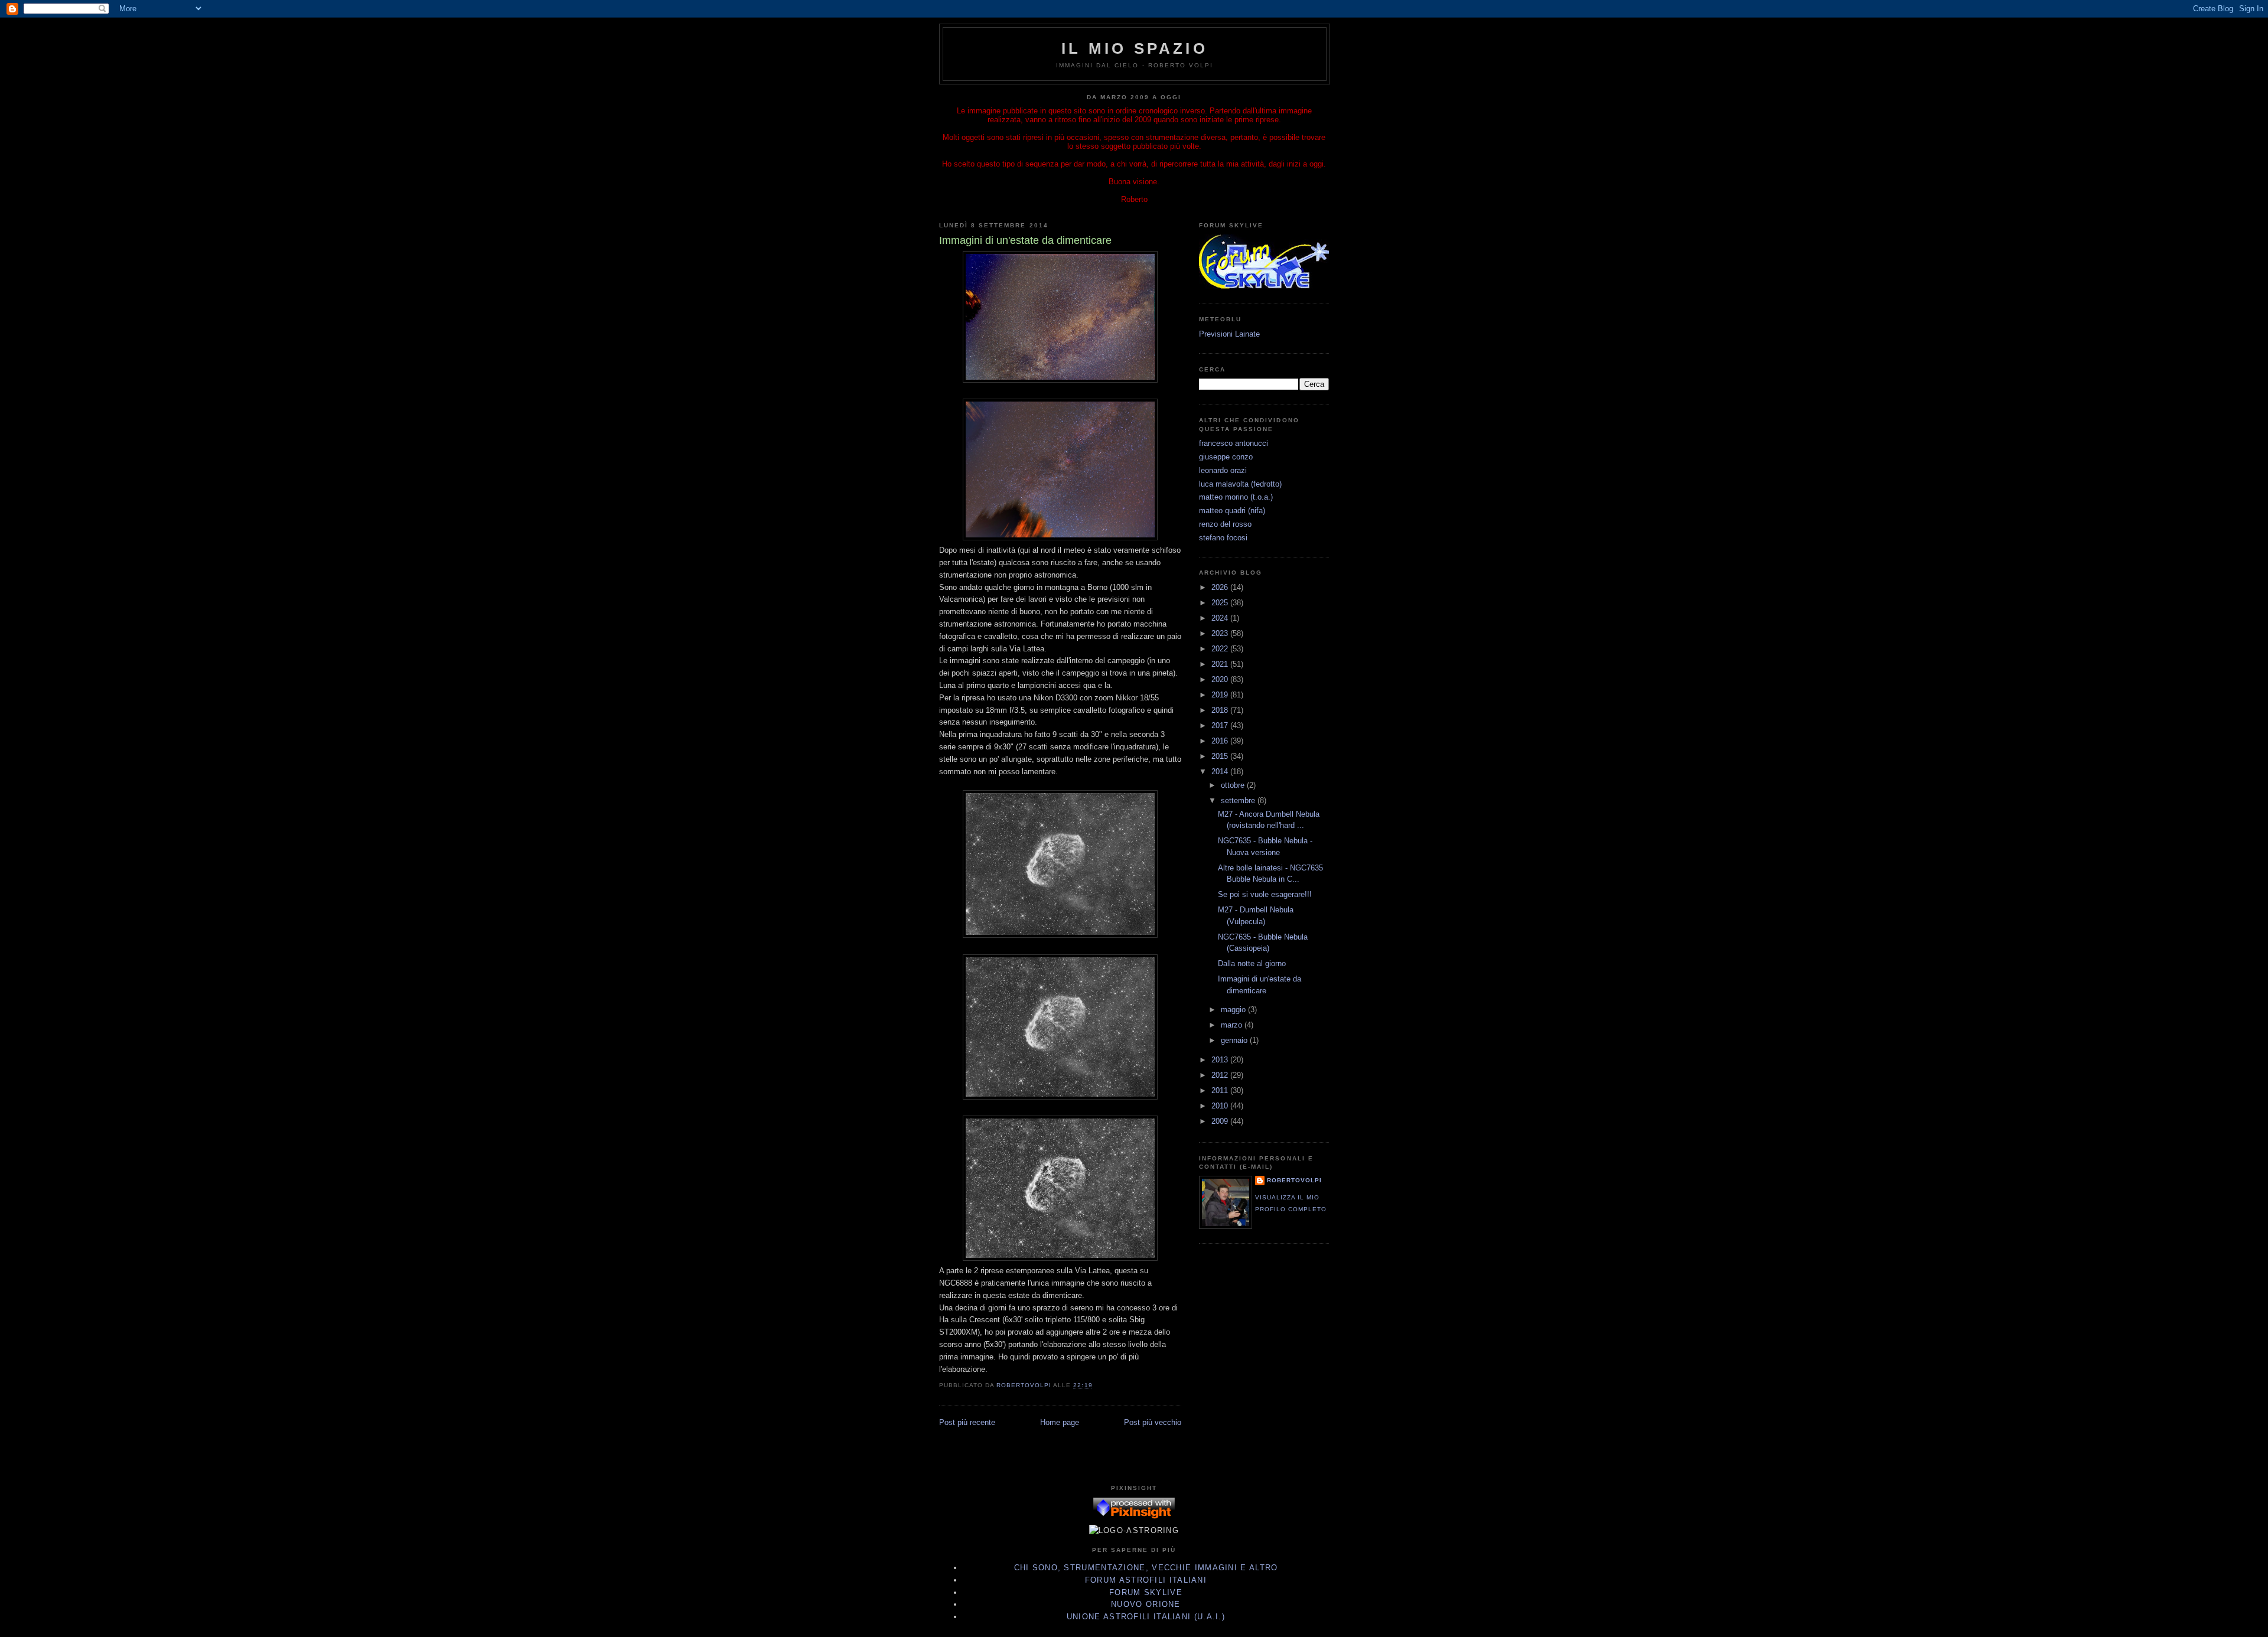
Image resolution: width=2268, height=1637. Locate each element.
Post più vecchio (1153, 1422)
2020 (1221, 679)
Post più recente (967, 1422)
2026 (1221, 587)
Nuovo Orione (1146, 1604)
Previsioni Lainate (1229, 334)
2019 (1221, 695)
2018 (1221, 710)
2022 (1221, 649)
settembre (1239, 800)
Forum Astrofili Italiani (1146, 1580)
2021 (1221, 664)
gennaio (1235, 1040)
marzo (1233, 1025)
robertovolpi (1294, 1180)
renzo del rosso (1225, 524)
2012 (1221, 1075)
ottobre (1234, 785)
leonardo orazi (1223, 470)
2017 (1221, 725)
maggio (1234, 1010)
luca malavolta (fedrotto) (1240, 484)
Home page (1060, 1422)
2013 (1221, 1060)
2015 (1221, 756)
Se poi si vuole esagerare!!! (1265, 894)
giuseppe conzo (1226, 457)
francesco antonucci (1234, 443)
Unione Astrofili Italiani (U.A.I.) (1146, 1617)
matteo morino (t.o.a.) (1236, 497)
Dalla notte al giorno (1252, 963)
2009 (1221, 1121)
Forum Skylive (1146, 1592)
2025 (1221, 603)
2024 (1221, 618)
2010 (1221, 1106)
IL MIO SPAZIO (1135, 48)
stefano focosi (1223, 538)
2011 (1221, 1090)
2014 (1221, 772)
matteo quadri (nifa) (1232, 511)
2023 (1221, 633)
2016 (1221, 741)
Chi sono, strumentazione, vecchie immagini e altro (1146, 1568)
